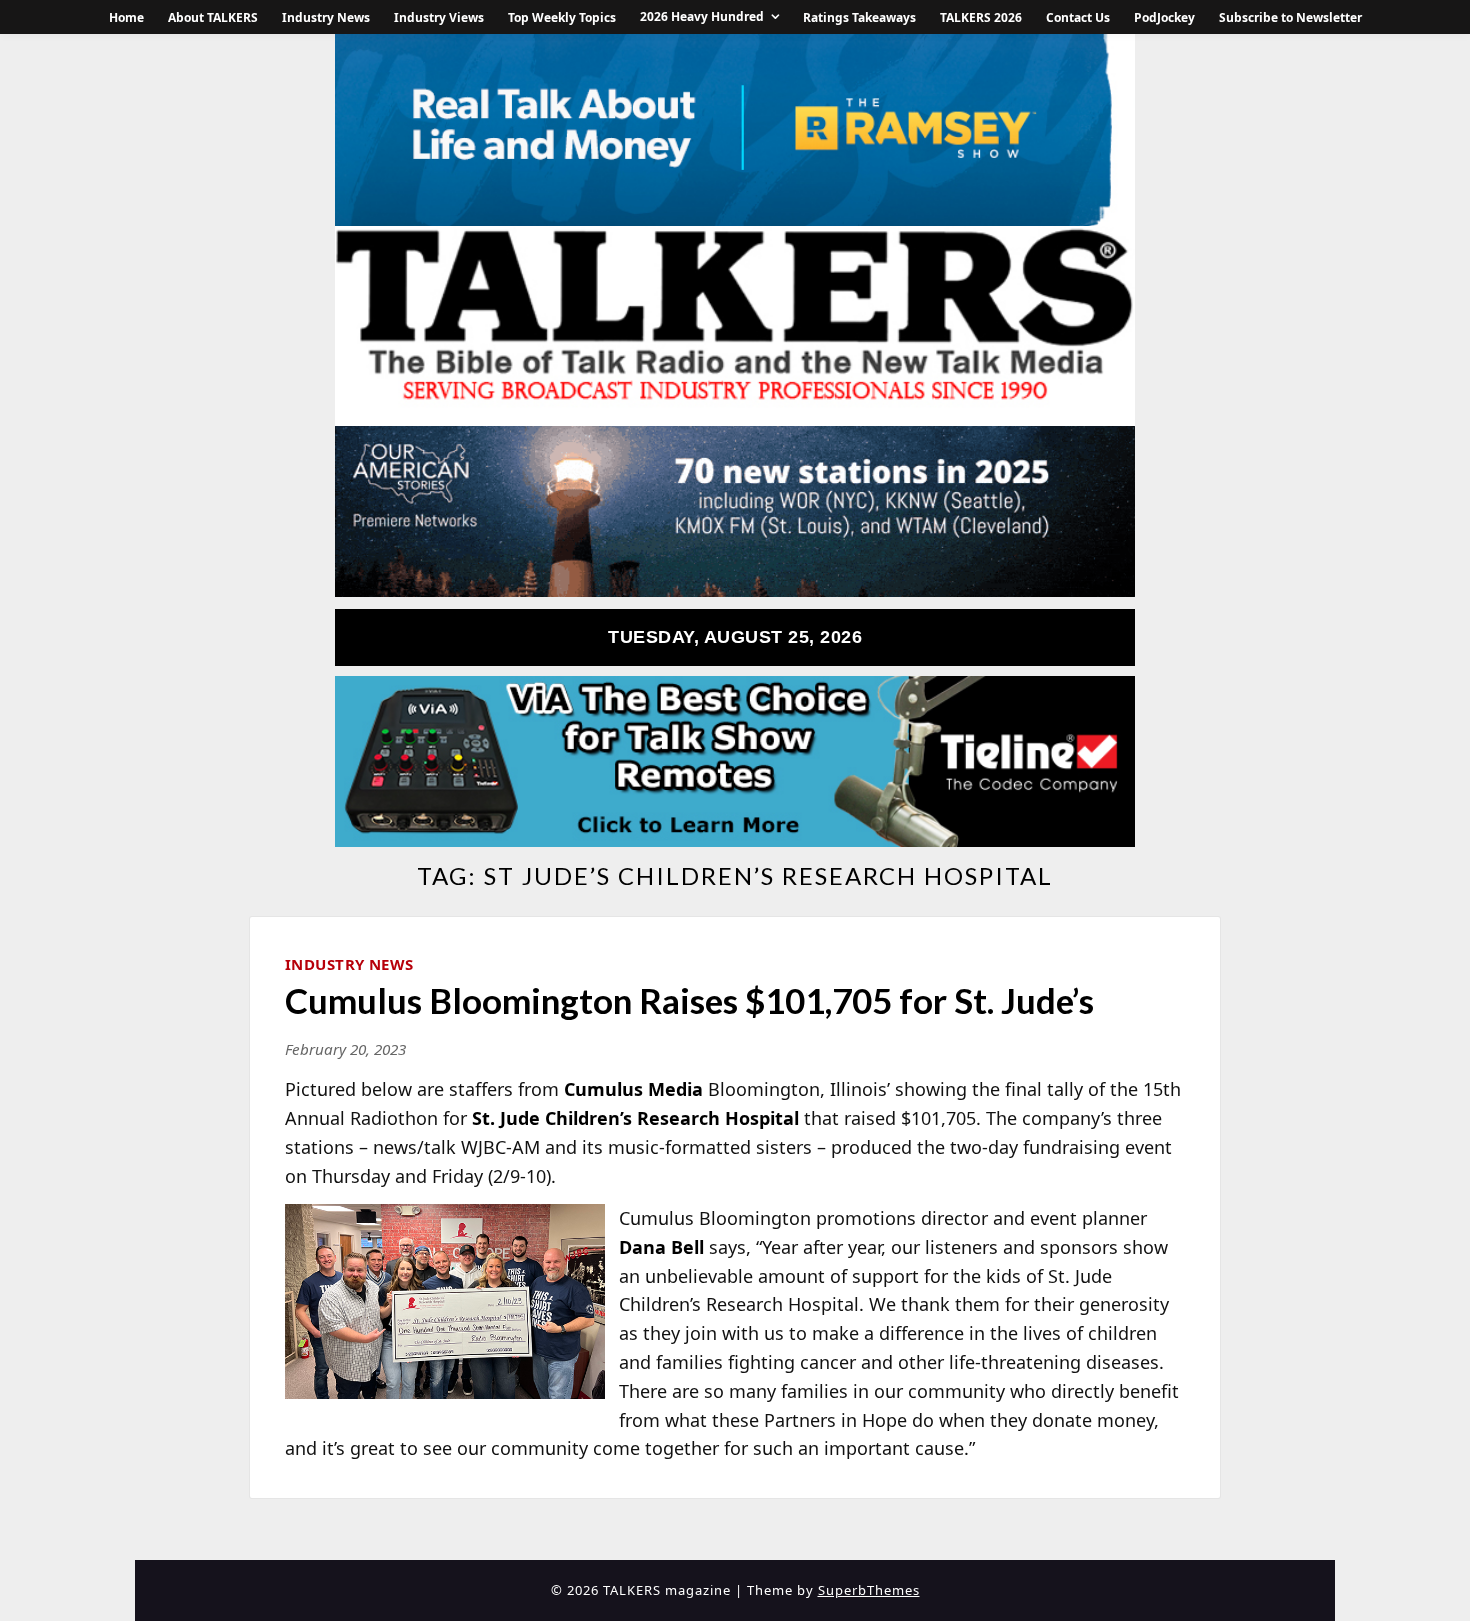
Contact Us (1078, 17)
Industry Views (439, 17)
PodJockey (1164, 17)
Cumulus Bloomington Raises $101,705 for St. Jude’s (689, 1000)
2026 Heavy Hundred (702, 16)
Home (126, 17)
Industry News (326, 17)
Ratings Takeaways (859, 17)
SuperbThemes (869, 1590)
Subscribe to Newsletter (1290, 17)
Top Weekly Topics (562, 17)
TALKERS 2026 (981, 17)
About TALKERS (213, 17)
